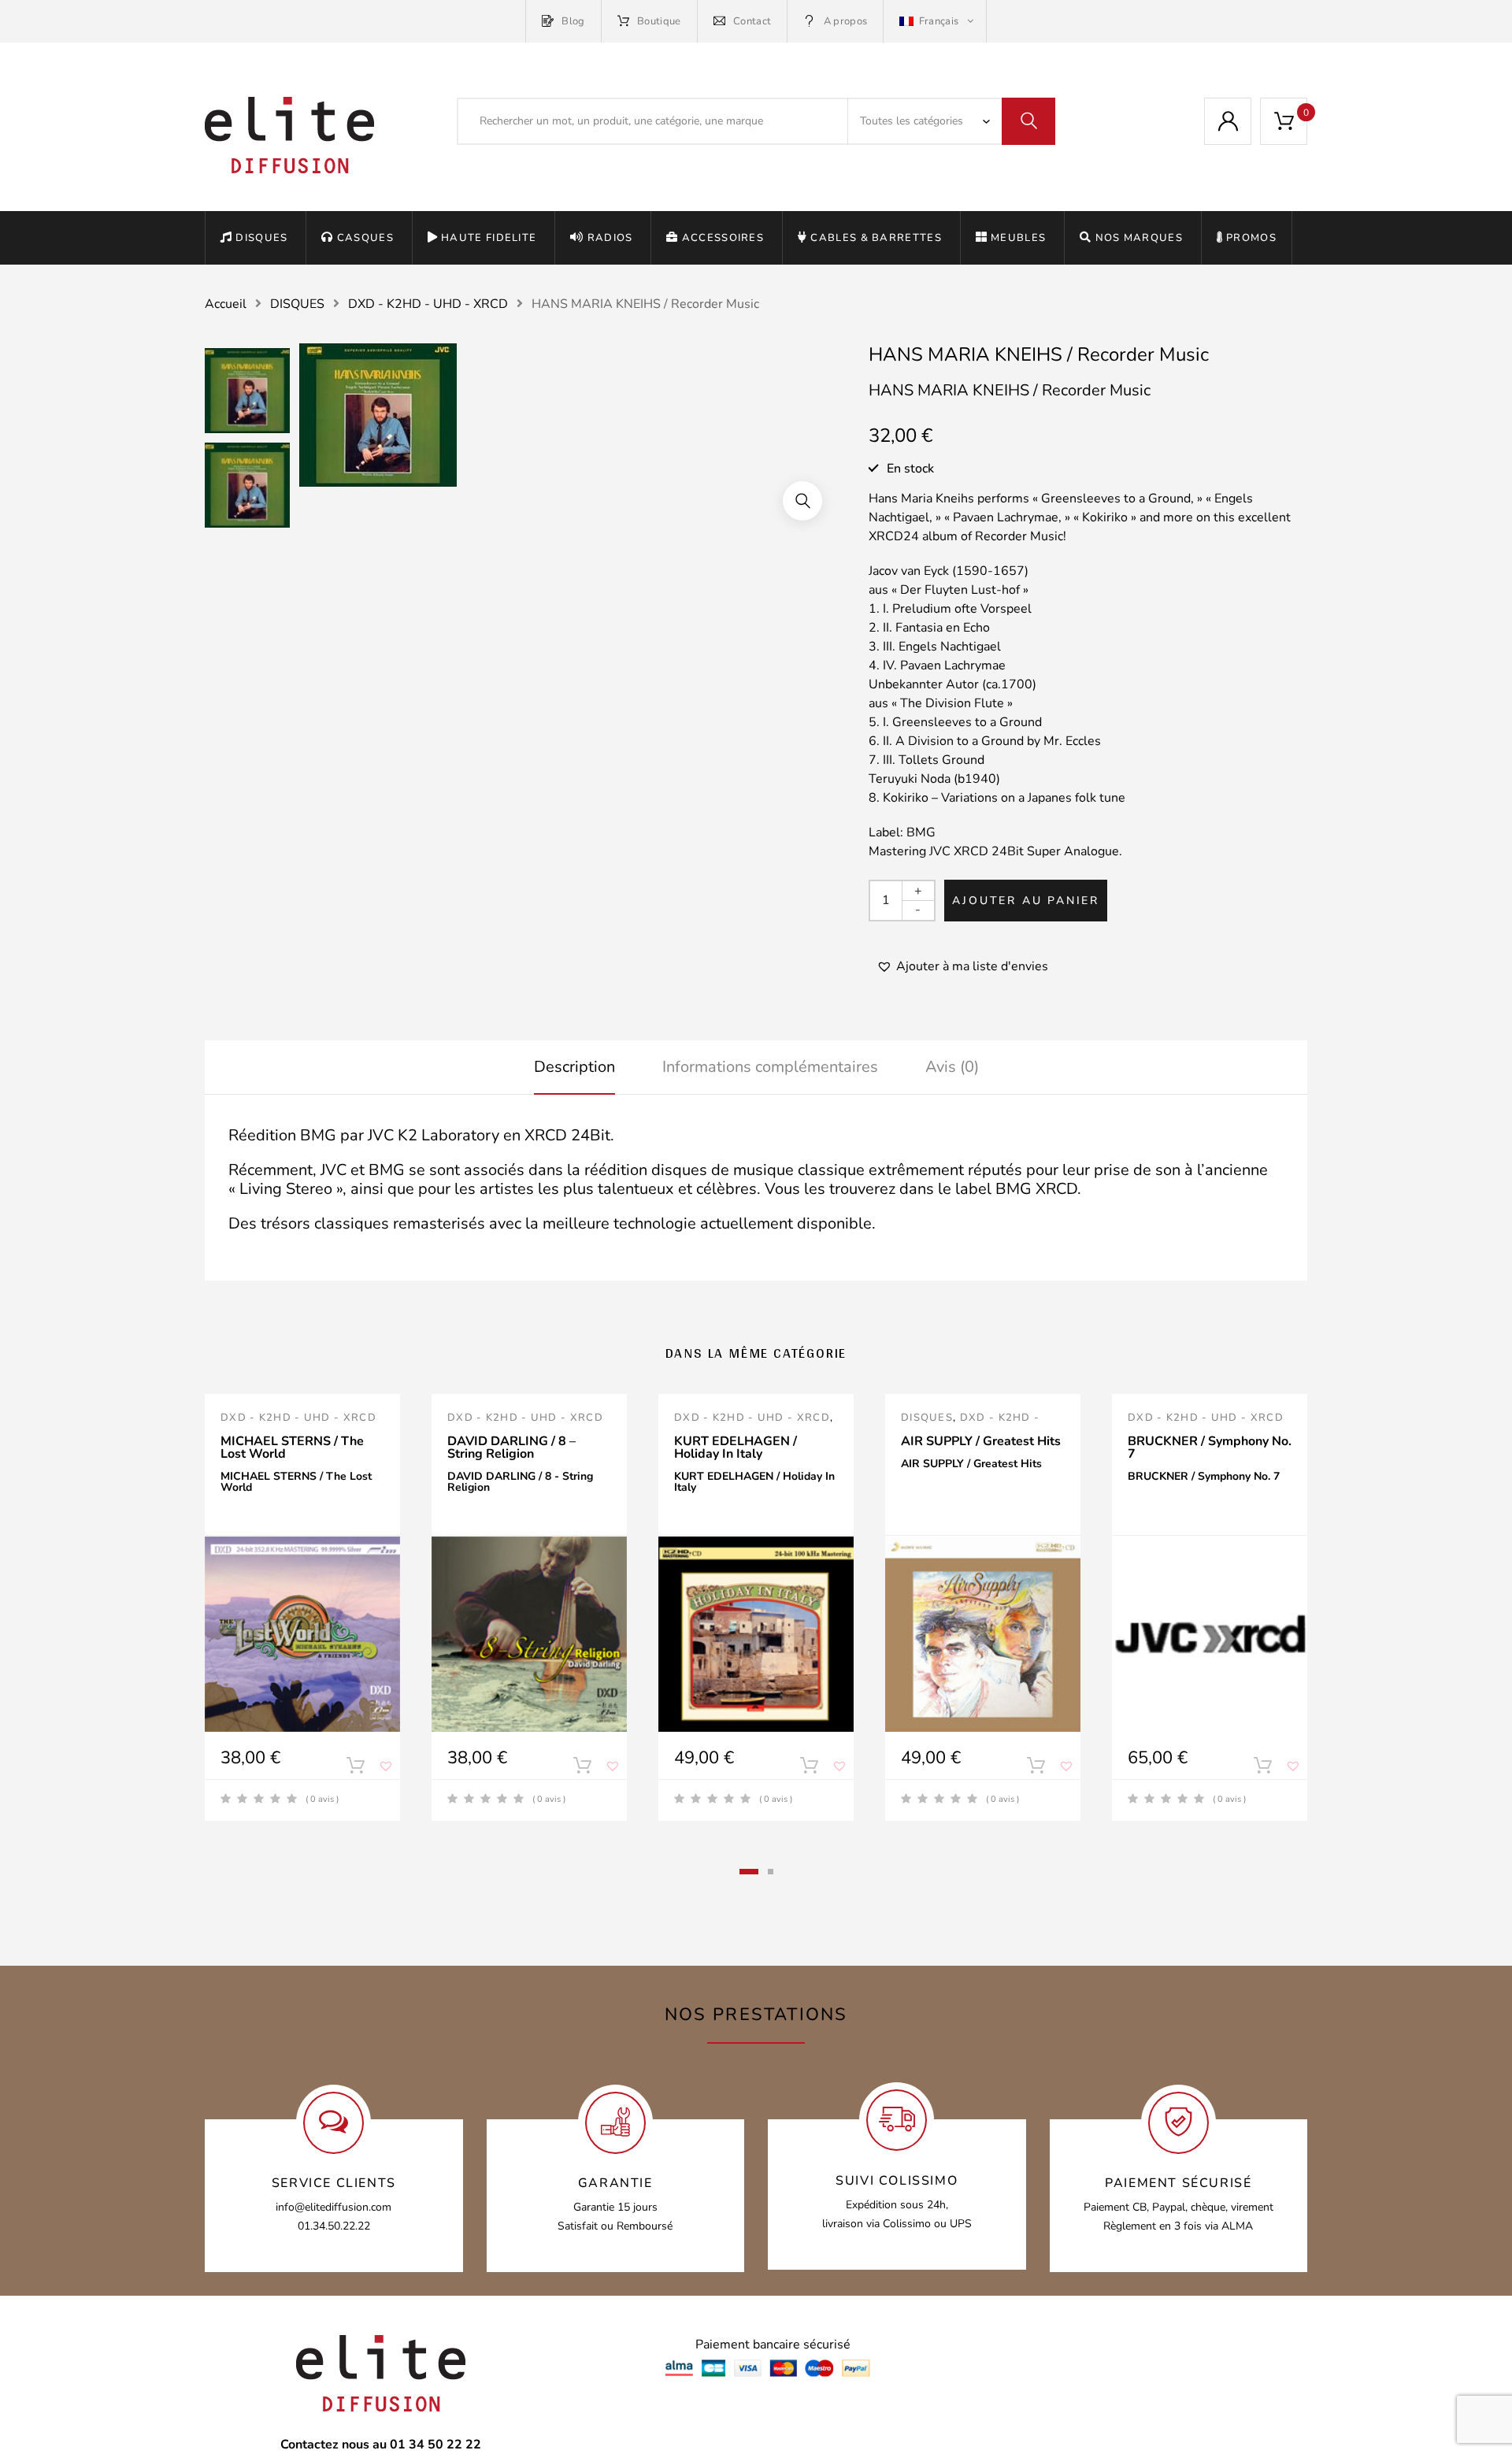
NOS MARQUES (1139, 238)
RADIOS (610, 238)
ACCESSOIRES (723, 238)
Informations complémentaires (770, 1067)
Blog (573, 21)
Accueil (226, 304)
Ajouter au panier (1026, 901)
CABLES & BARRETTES (876, 238)
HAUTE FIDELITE (489, 238)
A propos (845, 21)
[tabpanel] (302, 1607)
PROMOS (1251, 238)
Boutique (659, 21)
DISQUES (261, 238)
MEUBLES (1018, 238)
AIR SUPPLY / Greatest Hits (981, 1441)
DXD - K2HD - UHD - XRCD (428, 304)
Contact (752, 21)
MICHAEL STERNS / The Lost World (292, 1448)
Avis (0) (952, 1067)
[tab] (574, 1067)
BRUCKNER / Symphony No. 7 (1210, 1448)
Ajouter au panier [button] (355, 1769)
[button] (802, 501)
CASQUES (365, 238)
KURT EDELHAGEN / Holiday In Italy (736, 1448)
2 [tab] (771, 1872)
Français (938, 21)
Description (574, 1067)
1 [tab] (749, 1872)
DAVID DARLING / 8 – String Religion (511, 1448)
